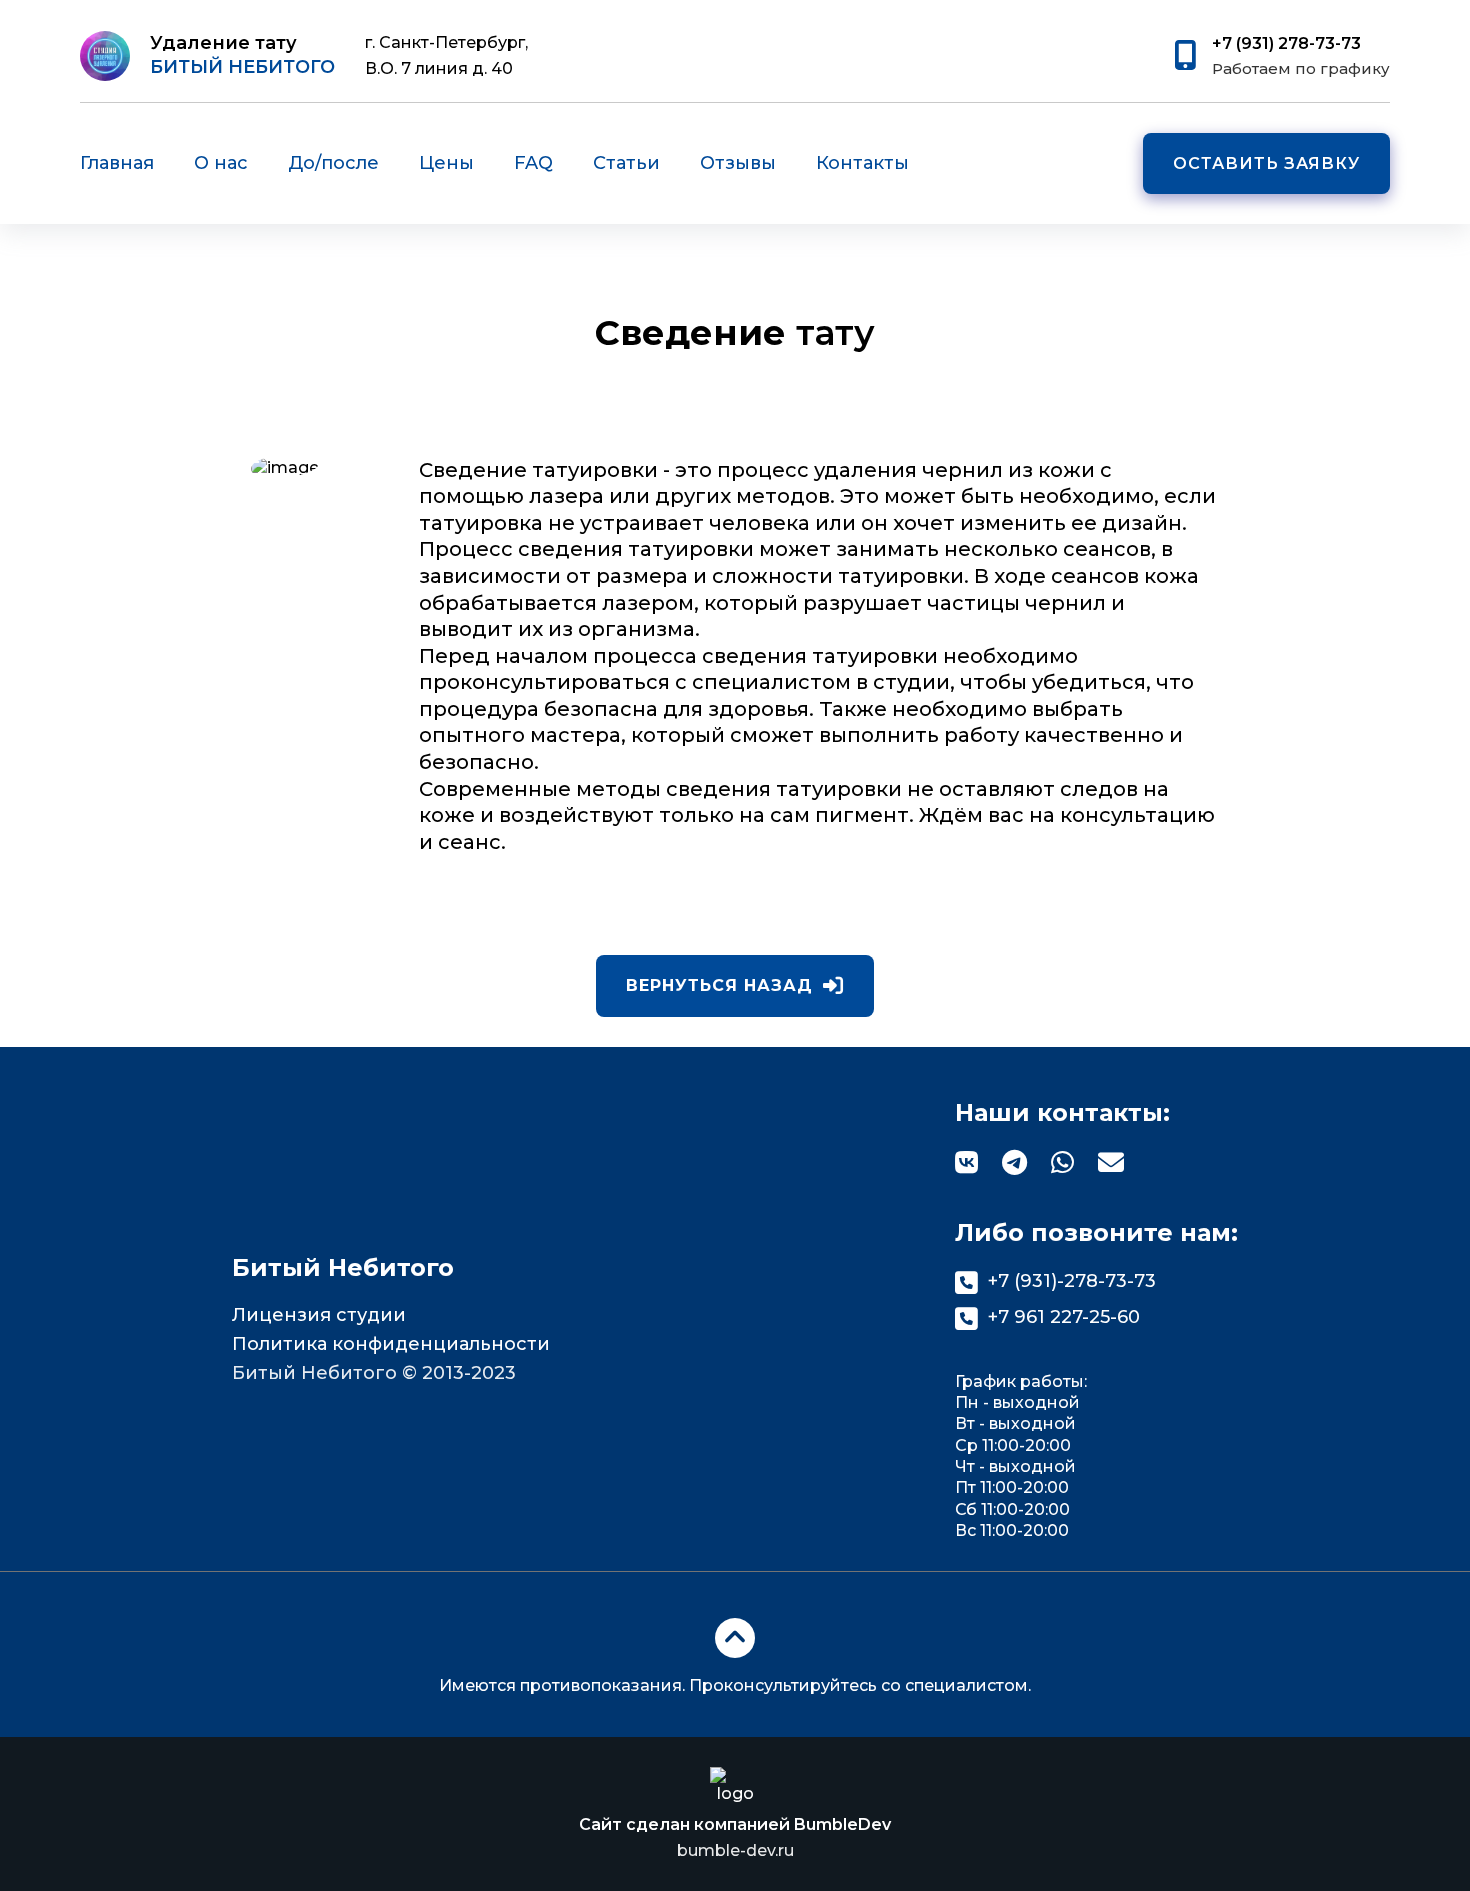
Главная (117, 163)
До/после (333, 163)
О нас (221, 163)
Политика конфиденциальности (391, 1344)
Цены (446, 163)
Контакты (862, 163)
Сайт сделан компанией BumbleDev (735, 1837)
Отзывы (738, 163)
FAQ (533, 163)
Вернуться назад (719, 985)
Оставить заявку (1266, 163)
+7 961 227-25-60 (1064, 1317)
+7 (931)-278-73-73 (1072, 1281)
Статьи (626, 163)
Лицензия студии (319, 1315)
